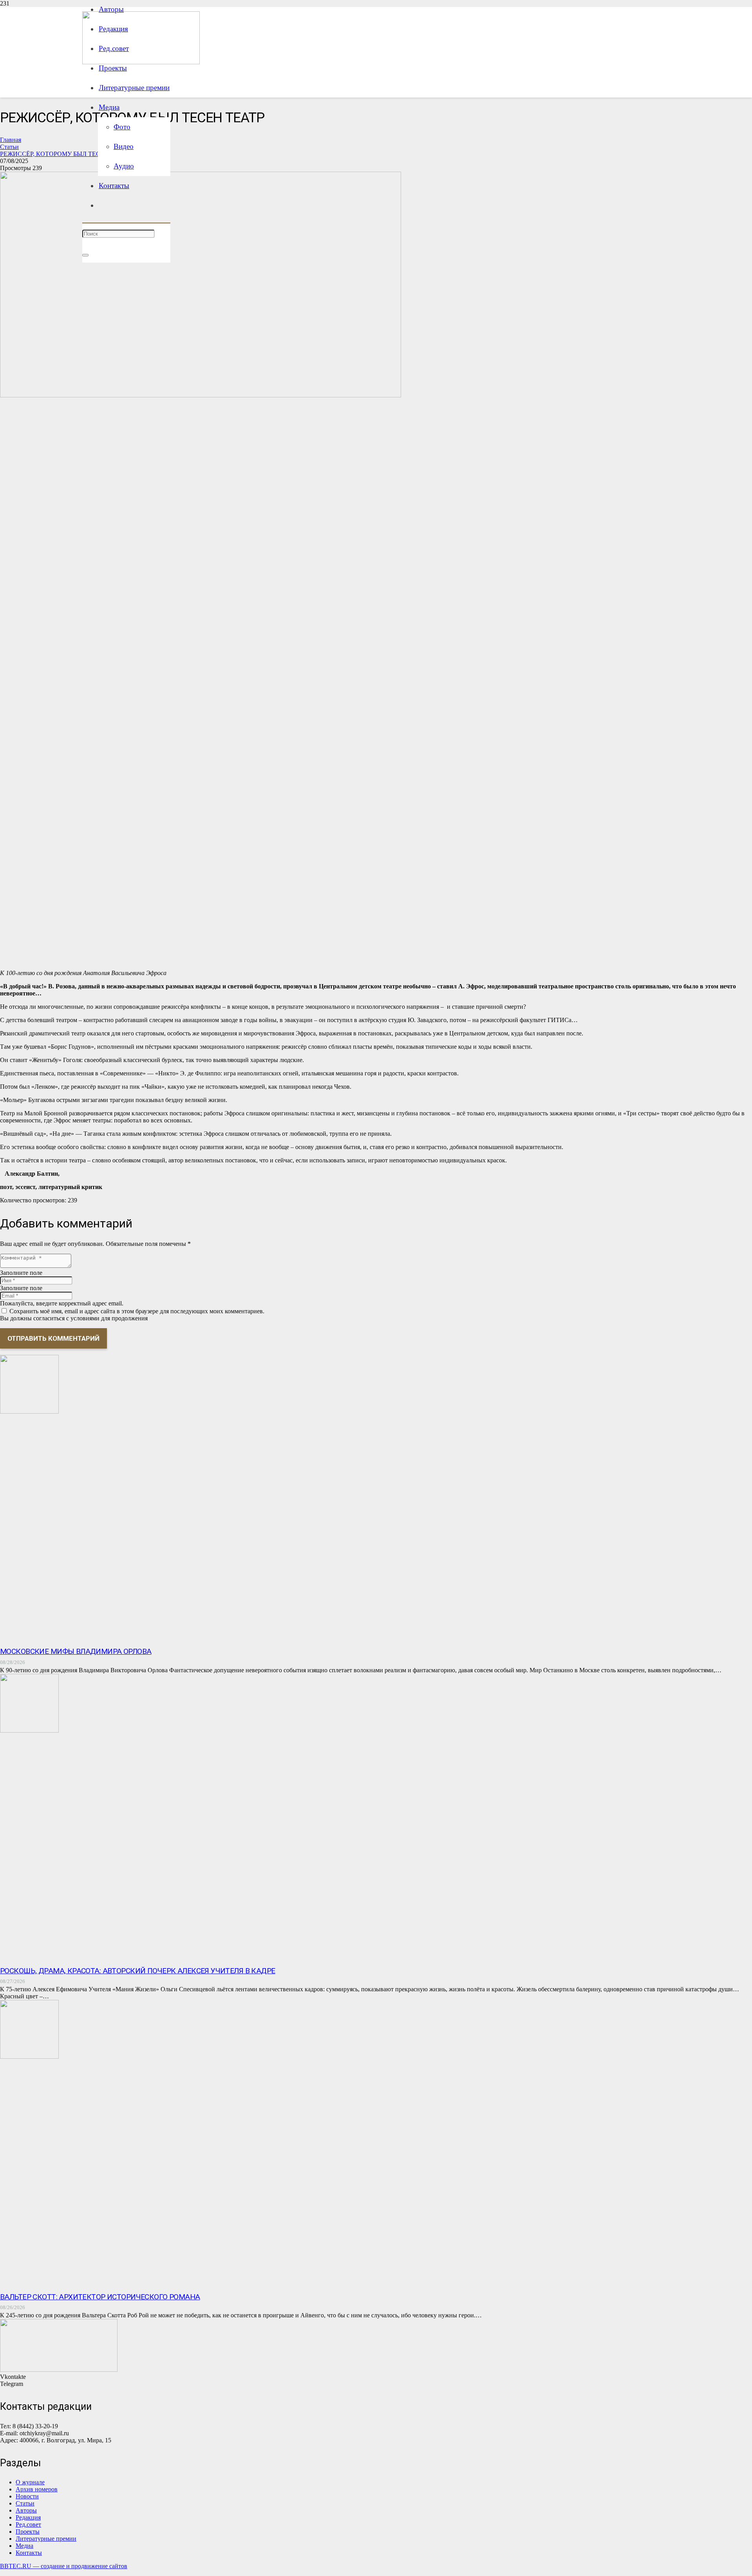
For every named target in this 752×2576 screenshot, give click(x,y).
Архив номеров (37, 2489)
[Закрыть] (85, 255)
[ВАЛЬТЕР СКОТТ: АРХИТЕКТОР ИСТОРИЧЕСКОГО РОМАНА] (29, 2057)
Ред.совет (28, 2524)
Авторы (26, 2510)
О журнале (30, 2482)
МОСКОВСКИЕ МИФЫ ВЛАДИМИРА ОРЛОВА (76, 1651)
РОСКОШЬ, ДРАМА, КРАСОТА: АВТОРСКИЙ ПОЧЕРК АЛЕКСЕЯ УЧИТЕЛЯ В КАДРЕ (138, 1971)
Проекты (28, 2532)
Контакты (29, 2553)
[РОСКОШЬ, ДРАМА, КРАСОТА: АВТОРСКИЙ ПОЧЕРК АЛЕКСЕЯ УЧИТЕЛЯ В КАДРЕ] (29, 1730)
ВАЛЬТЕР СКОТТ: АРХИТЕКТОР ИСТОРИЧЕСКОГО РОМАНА (100, 2297)
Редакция (28, 2517)
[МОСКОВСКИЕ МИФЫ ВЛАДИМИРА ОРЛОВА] (29, 1411)
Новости (27, 2496)
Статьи (25, 2503)
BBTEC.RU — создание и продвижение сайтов (64, 2566)
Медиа (24, 2546)
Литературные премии (46, 2539)
